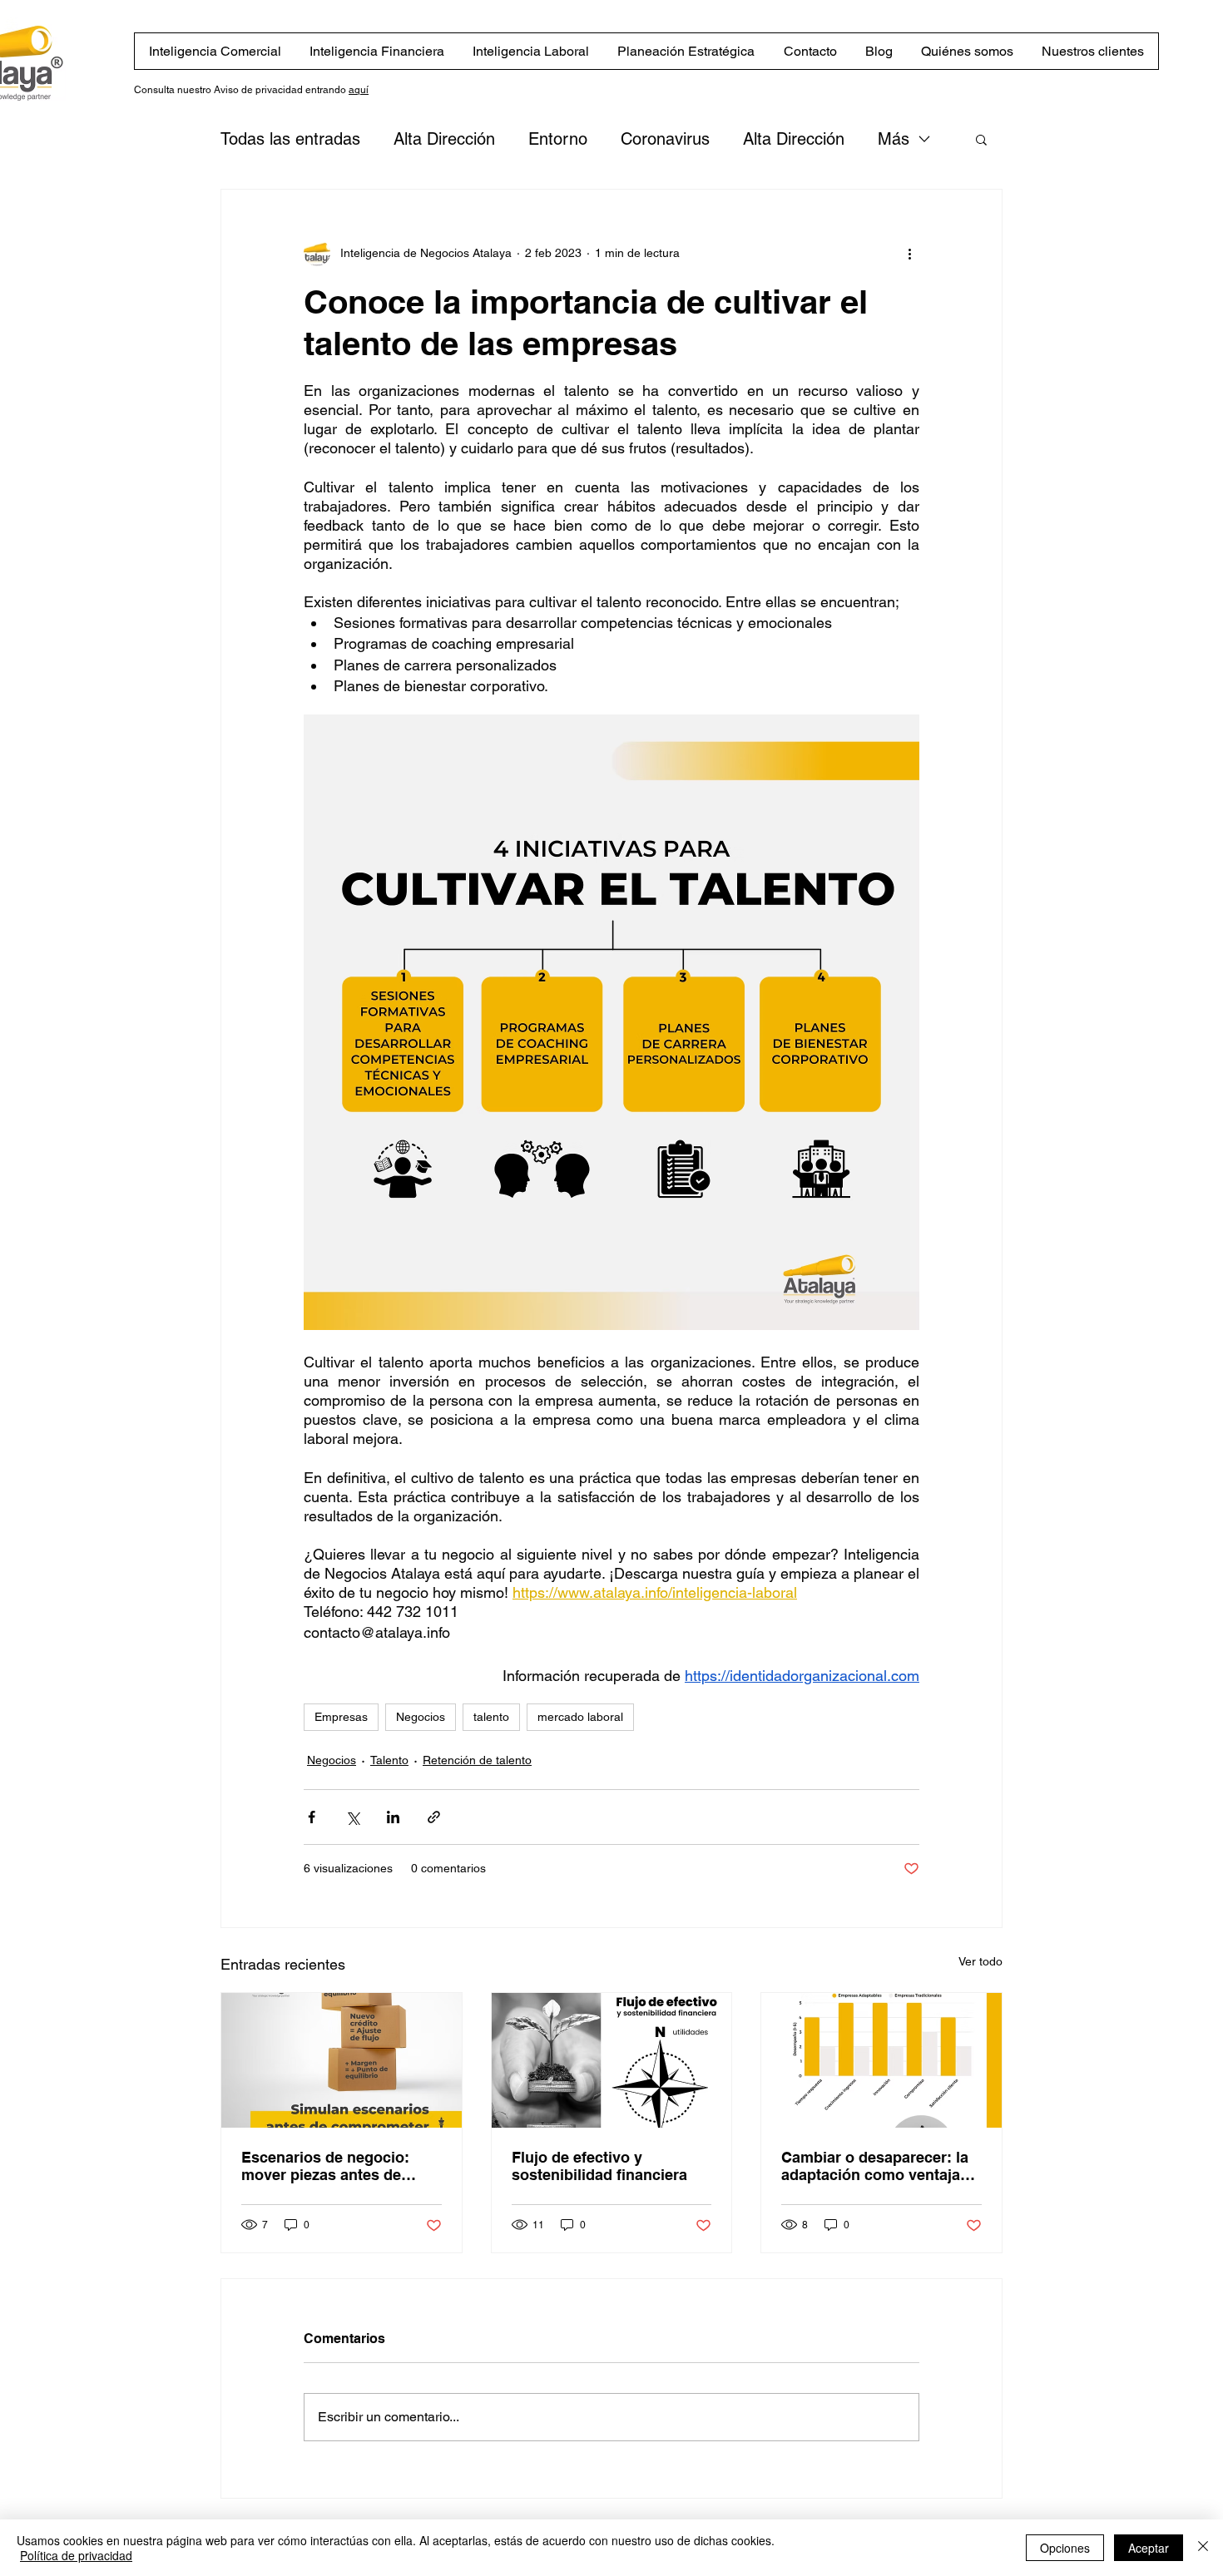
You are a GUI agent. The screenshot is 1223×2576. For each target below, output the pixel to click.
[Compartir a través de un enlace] (434, 1817)
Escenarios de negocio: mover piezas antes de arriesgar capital (325, 2166)
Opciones (1065, 2548)
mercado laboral (580, 1717)
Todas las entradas (290, 139)
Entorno (558, 139)
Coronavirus (665, 139)
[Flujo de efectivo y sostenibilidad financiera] (612, 2060)
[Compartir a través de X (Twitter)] (352, 1817)
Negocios (421, 1717)
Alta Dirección (444, 139)
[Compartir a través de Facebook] (312, 1817)
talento (491, 1717)
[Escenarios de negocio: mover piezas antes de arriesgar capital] (342, 2060)
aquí (359, 90)
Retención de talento (477, 1760)
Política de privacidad (76, 2555)
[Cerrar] (1203, 2548)
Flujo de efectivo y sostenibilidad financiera (599, 2166)
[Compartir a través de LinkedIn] (393, 1817)
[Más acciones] (909, 253)
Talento (389, 1760)
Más (894, 139)
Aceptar (1149, 2548)
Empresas (341, 1717)
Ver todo (980, 1961)
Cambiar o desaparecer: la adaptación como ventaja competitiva (875, 2166)
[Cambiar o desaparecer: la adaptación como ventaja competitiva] (881, 2060)
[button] (981, 139)
